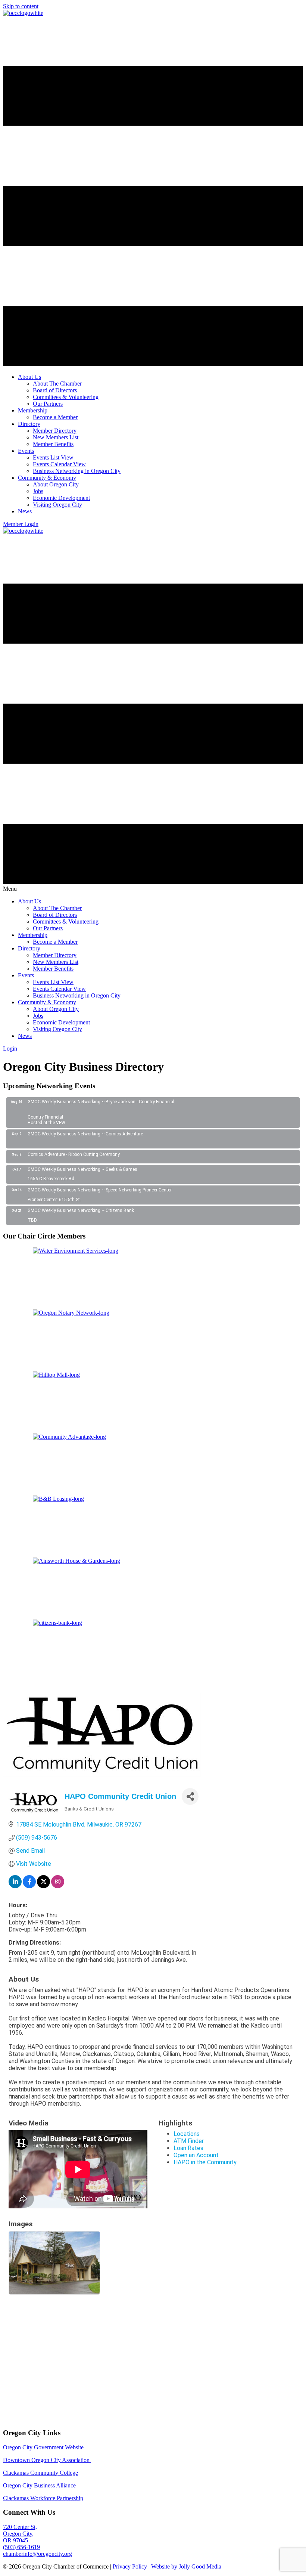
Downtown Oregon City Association (47, 2399)
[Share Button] (190, 1796)
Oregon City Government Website (43, 2387)
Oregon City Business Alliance (39, 2425)
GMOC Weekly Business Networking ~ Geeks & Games (82, 1169)
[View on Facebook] (29, 1886)
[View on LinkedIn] (15, 1886)
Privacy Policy (130, 2506)
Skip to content (21, 6)
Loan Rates (188, 2148)
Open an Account (196, 2155)
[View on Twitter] (43, 1886)
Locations (187, 2134)
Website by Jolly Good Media (186, 2506)
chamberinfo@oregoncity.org (38, 2493)
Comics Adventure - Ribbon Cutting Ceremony (74, 1154)
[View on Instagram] (58, 1886)
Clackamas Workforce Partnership (43, 2438)
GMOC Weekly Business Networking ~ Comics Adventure (85, 1134)
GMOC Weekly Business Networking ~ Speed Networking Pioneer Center (100, 1190)
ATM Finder (189, 2141)
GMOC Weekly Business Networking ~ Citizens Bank (81, 1210)
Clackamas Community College (40, 2412)
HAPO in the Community (205, 2162)
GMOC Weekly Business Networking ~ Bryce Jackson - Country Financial (101, 1102)
